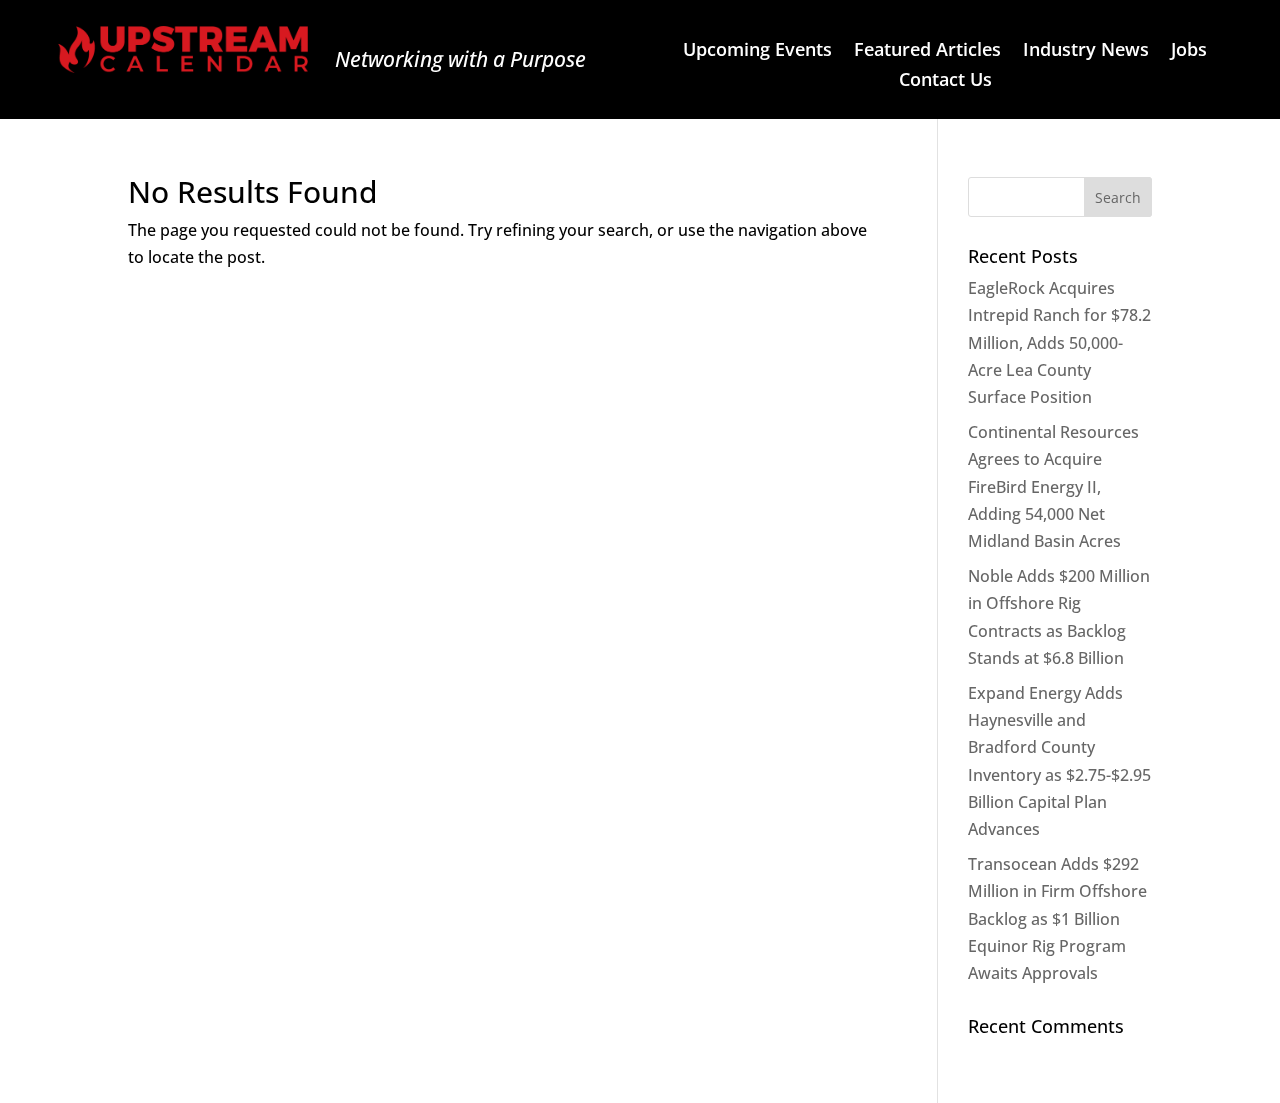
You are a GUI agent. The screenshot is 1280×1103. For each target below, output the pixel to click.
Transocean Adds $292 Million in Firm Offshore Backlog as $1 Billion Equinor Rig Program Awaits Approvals (1057, 918)
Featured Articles (927, 51)
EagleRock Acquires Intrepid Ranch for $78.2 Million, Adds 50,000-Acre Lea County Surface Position (1059, 342)
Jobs (1189, 51)
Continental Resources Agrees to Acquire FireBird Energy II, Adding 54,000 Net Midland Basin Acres (1053, 486)
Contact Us (945, 81)
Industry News (1086, 51)
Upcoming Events (757, 51)
